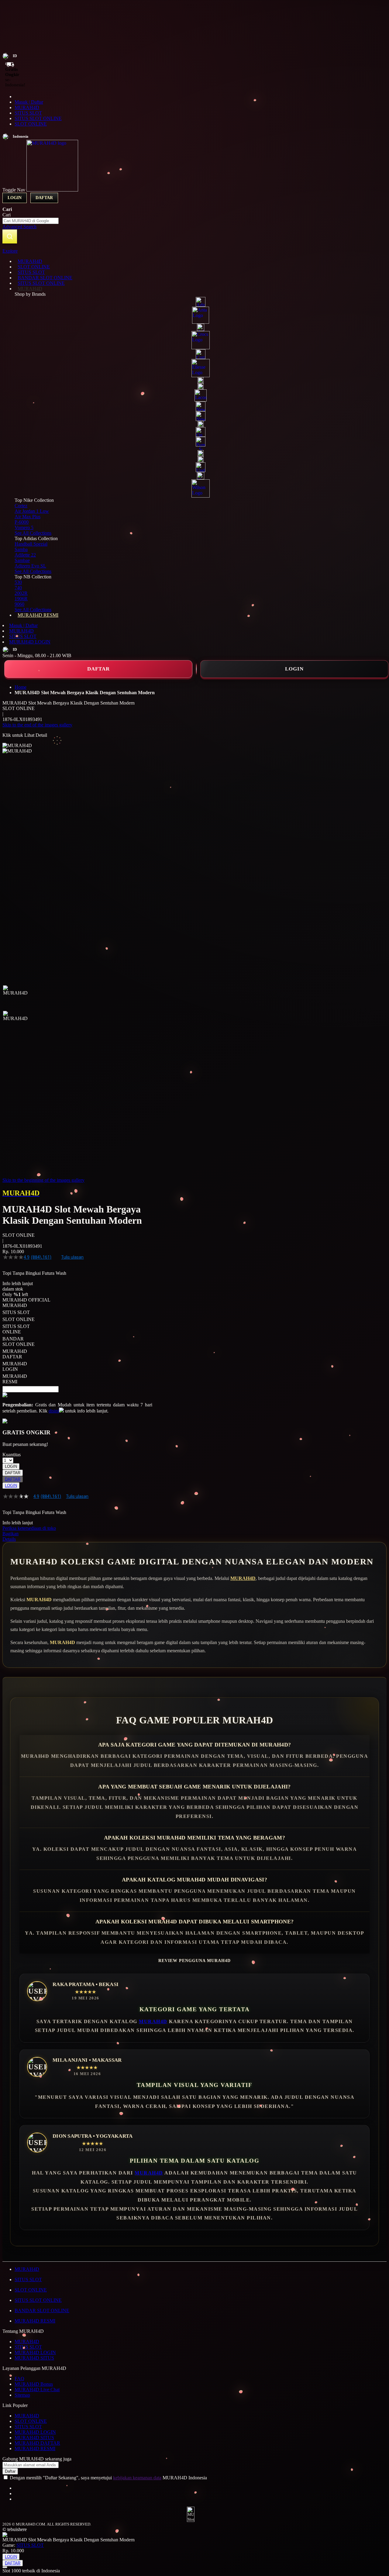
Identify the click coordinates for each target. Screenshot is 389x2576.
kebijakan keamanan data (137, 2478)
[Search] (10, 236)
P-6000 (22, 522)
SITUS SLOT (28, 113)
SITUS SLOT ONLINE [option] (16, 1329)
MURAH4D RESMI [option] (15, 1379)
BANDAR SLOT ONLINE (42, 2310)
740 (18, 588)
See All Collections (33, 533)
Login (15, 198)
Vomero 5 (24, 528)
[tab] (194, 251)
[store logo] (52, 190)
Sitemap (22, 2395)
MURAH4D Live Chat (37, 2390)
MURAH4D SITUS (34, 2358)
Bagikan (10, 1534)
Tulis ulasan (72, 1257)
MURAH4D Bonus (34, 2384)
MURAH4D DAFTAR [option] (15, 1354)
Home (21, 687)
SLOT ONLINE (31, 124)
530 (18, 582)
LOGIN (294, 669)
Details (9, 1539)
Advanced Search (19, 227)
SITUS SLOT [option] (16, 1312)
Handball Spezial (31, 544)
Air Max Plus (28, 517)
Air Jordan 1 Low (32, 511)
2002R (21, 593)
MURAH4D (27, 107)
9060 (19, 604)
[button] (15, 998)
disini (54, 1411)
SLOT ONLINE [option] (19, 1319)
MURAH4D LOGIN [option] (15, 1366)
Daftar (44, 198)
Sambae (22, 560)
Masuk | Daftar (29, 102)
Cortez (21, 506)
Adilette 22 (25, 555)
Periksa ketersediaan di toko (29, 1528)
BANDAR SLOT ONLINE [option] (19, 1341)
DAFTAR (98, 669)
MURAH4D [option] (15, 1305)
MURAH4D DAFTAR (37, 2443)
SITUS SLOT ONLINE (38, 118)
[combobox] (31, 221)
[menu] (194, 438)
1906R (21, 599)
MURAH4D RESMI (35, 2321)
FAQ (19, 2379)
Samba (21, 549)
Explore (10, 251)
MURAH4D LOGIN (30, 642)
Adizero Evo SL (30, 566)
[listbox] (77, 1344)
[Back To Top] (5, 2567)
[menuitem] (30, 261)
